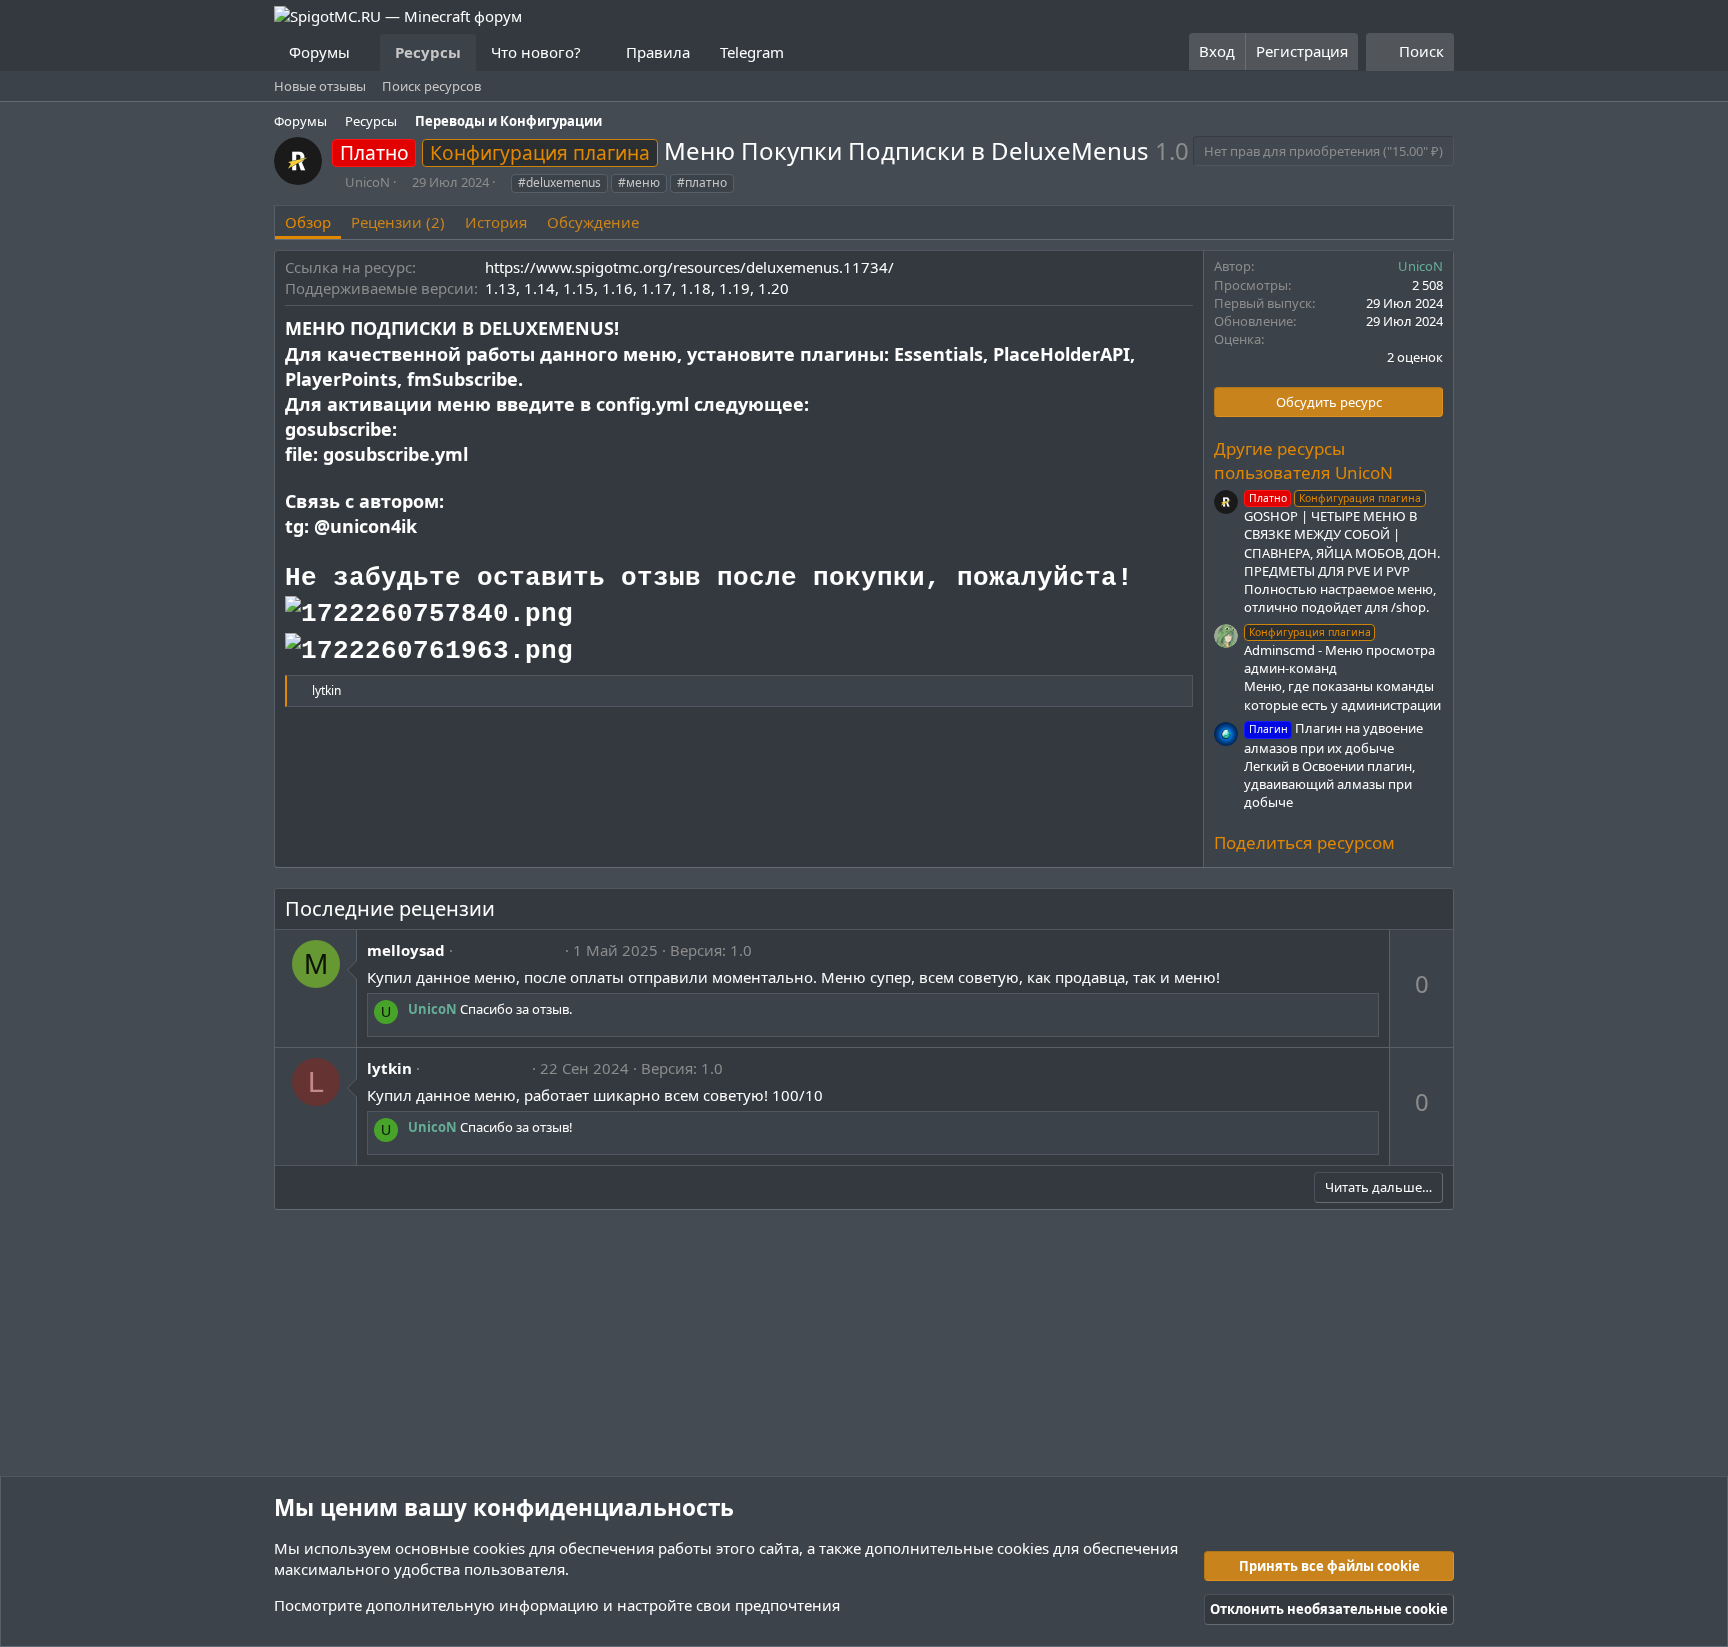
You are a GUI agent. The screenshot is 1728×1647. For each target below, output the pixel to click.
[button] (366, 52)
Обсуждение (593, 222)
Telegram (752, 52)
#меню (639, 182)
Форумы (319, 52)
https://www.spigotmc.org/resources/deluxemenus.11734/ (689, 267)
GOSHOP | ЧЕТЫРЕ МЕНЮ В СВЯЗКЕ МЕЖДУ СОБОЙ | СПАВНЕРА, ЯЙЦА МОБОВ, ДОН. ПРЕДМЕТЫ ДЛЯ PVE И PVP (1342, 535)
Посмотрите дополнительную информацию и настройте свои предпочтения (557, 1605)
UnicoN (367, 182)
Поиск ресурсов (431, 86)
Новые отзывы (320, 86)
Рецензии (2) (398, 222)
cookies (499, 1548)
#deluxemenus (559, 182)
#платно (702, 182)
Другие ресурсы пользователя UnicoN (1303, 460)
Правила (658, 52)
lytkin (389, 1068)
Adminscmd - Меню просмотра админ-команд (1339, 651)
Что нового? (536, 52)
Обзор (308, 222)
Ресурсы (428, 52)
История (496, 222)
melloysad (406, 950)
